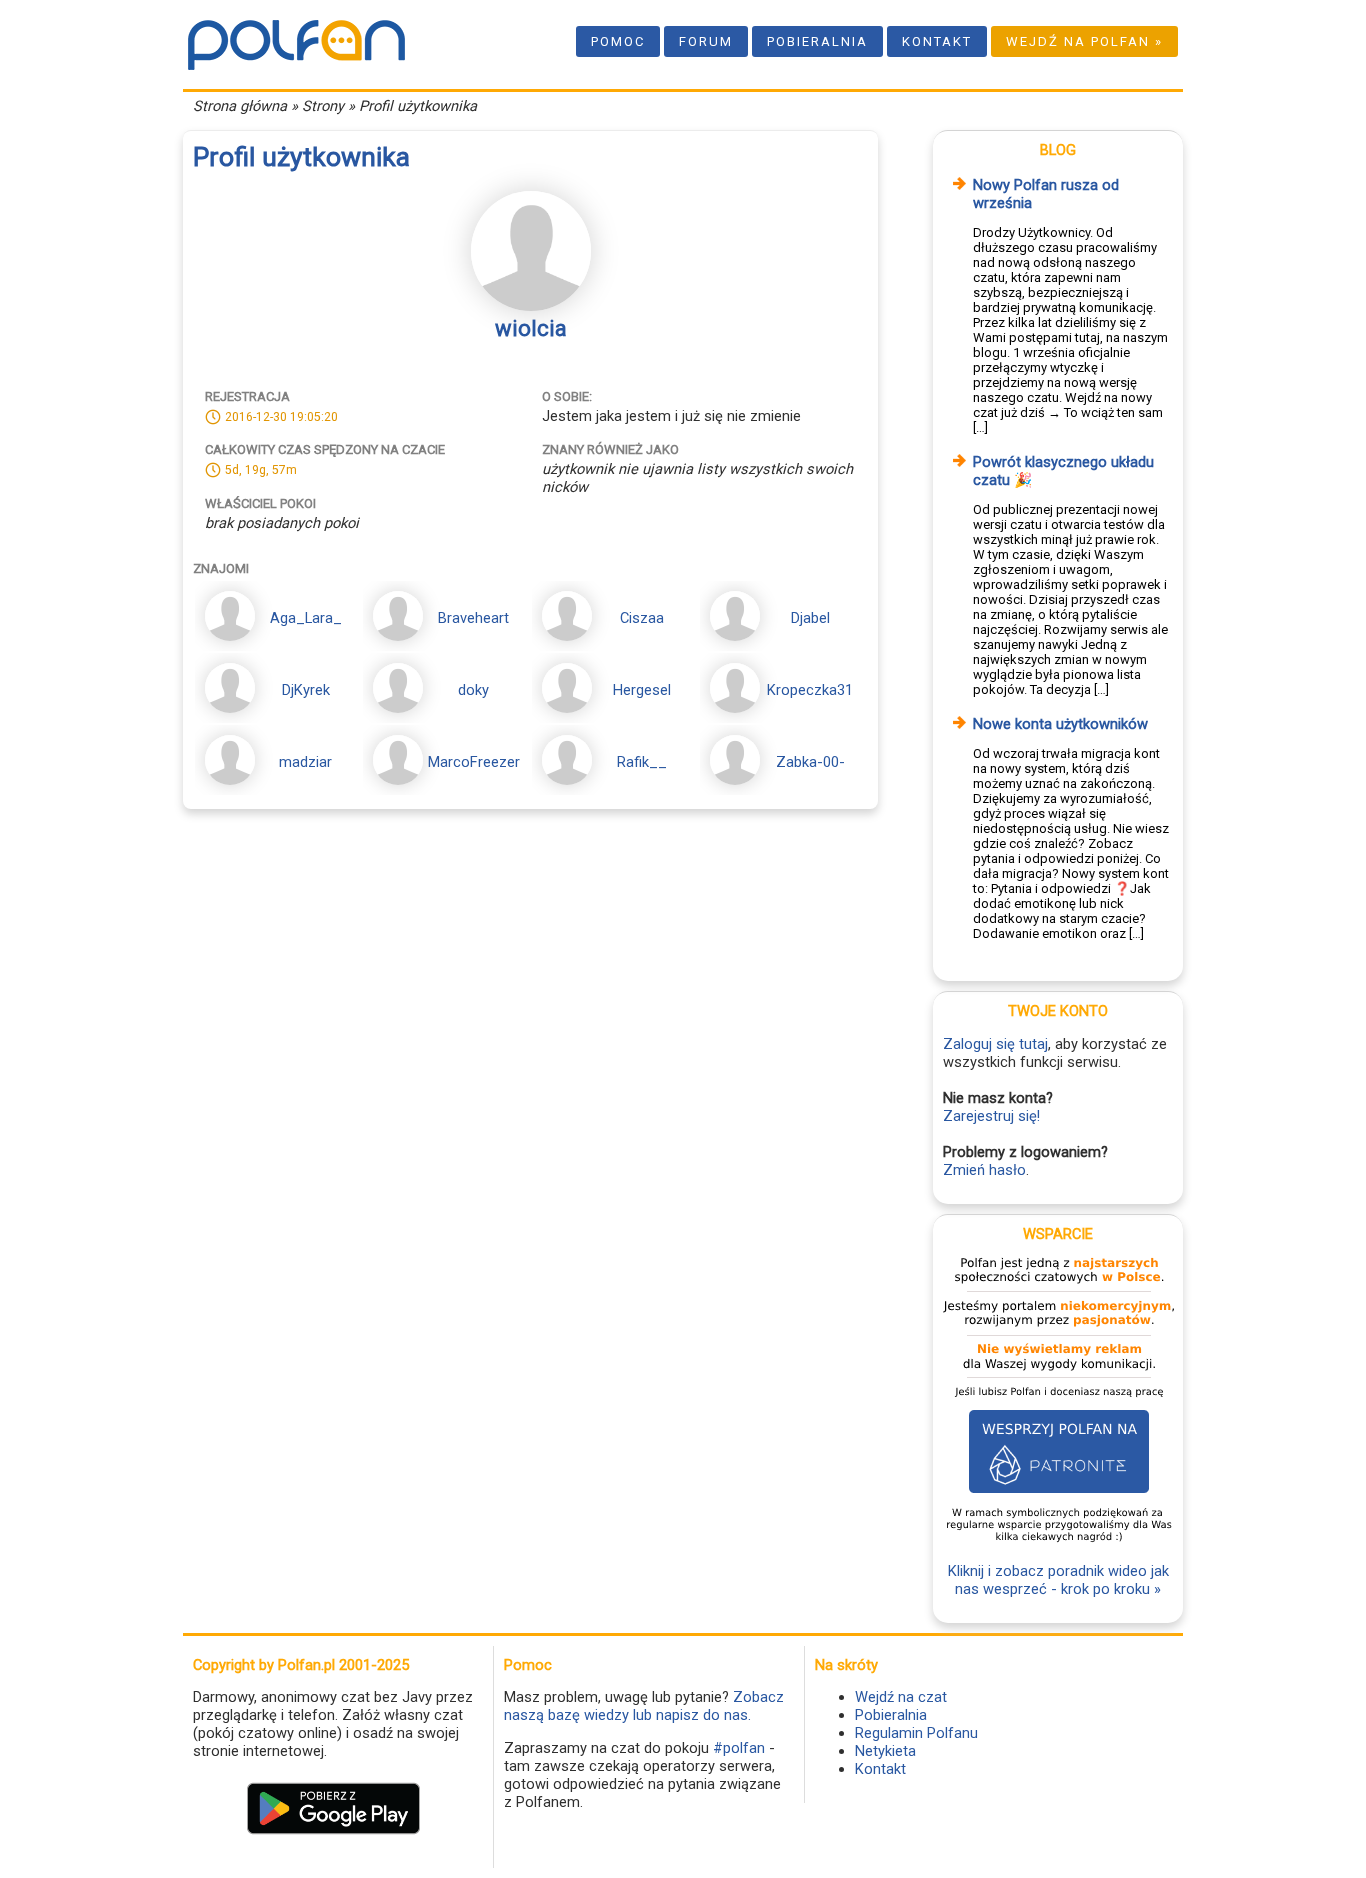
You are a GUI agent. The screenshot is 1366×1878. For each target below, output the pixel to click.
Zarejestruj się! (991, 1116)
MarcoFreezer (474, 762)
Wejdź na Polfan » (1084, 41)
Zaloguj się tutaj (995, 1044)
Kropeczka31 (810, 690)
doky (473, 690)
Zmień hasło (984, 1170)
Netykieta (885, 1751)
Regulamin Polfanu (916, 1733)
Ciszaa (642, 618)
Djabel (810, 618)
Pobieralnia (817, 41)
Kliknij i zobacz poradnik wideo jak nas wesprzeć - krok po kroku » (1058, 1580)
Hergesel (642, 690)
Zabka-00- (810, 762)
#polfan (739, 1748)
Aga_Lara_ (306, 618)
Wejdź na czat (901, 1697)
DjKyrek (306, 690)
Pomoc (618, 41)
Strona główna (240, 106)
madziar (305, 762)
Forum (706, 41)
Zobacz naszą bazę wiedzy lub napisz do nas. (644, 1706)
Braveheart (473, 618)
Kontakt (937, 41)
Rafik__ (642, 762)
